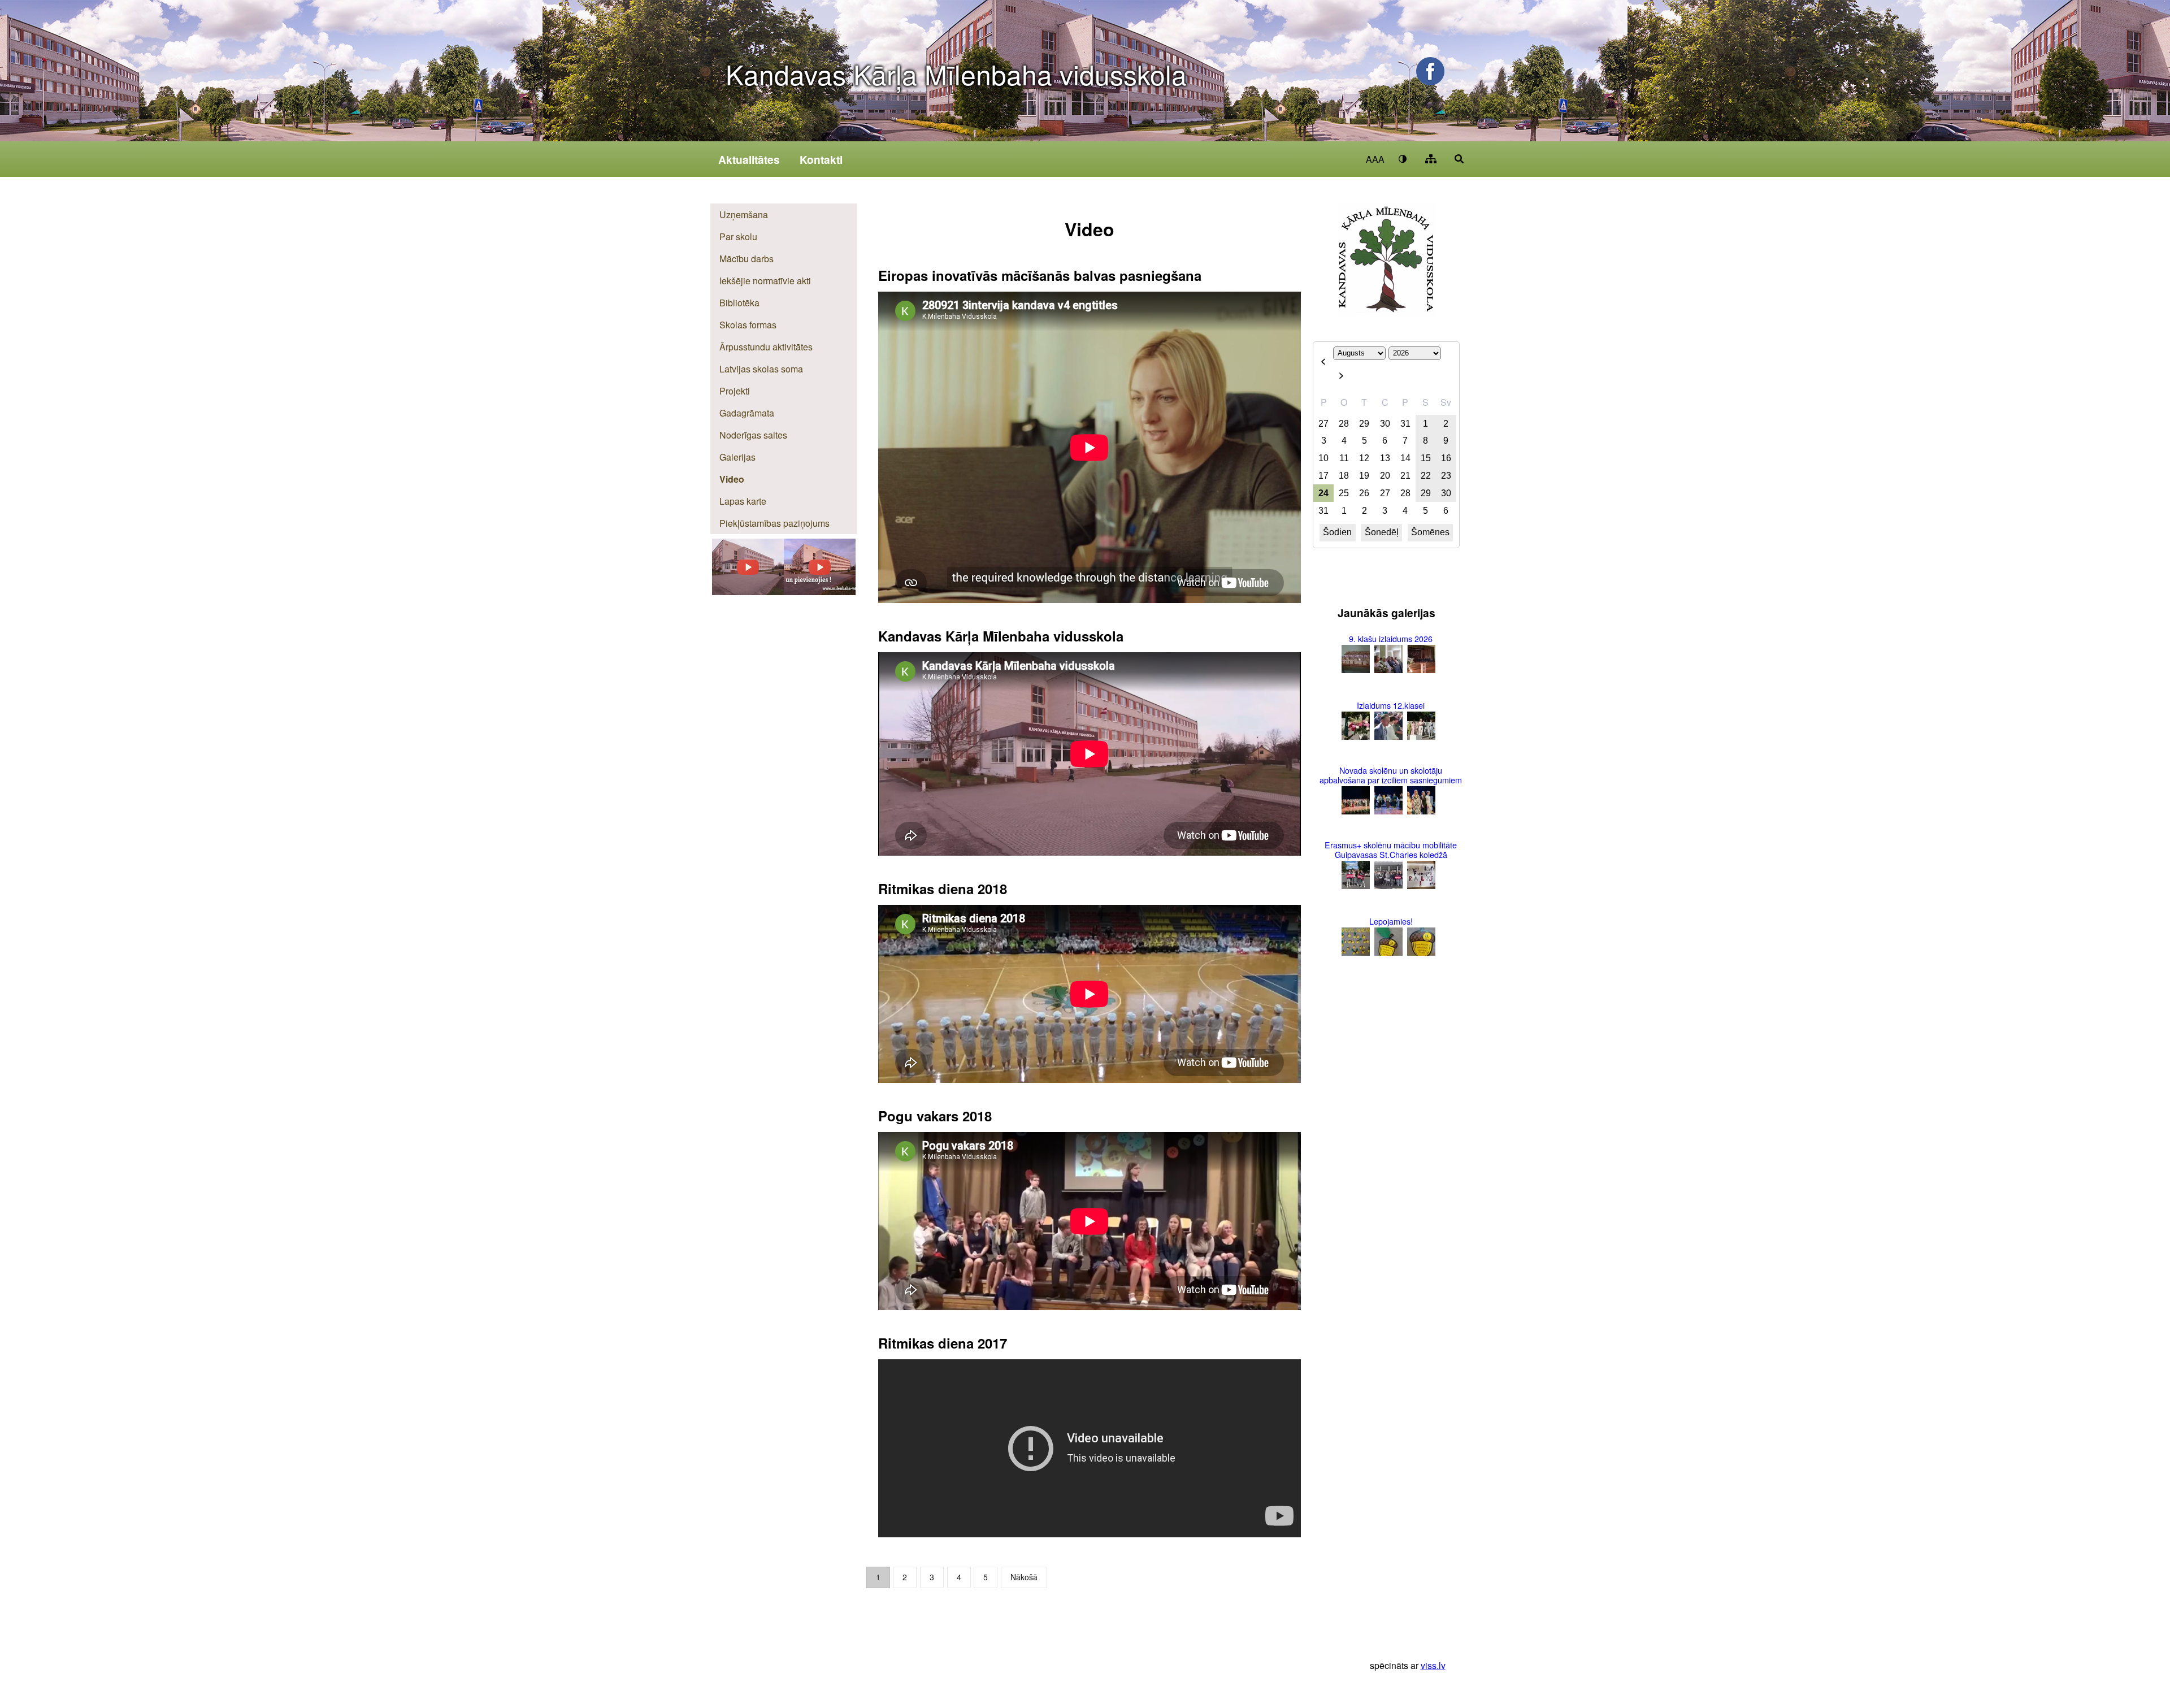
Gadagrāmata (747, 413)
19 (1364, 476)
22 (1426, 476)
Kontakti (821, 159)
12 (1364, 458)
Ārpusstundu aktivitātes (766, 347)
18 (1344, 476)
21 (1405, 476)
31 (1405, 424)
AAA (1375, 159)
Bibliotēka (739, 303)
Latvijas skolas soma (761, 369)
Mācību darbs (747, 259)
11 (1344, 458)
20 (1385, 476)
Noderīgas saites (753, 435)
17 (1323, 476)
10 (1323, 458)
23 (1446, 476)
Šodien (1337, 532)
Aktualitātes (749, 159)
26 (1364, 493)
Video (732, 479)
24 (1323, 493)
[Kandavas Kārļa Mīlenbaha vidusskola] (820, 591)
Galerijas (737, 457)
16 (1446, 458)
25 (1344, 493)
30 (1385, 424)
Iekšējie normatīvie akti (765, 281)
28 (1344, 424)
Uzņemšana (744, 214)
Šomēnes (1430, 532)
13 (1385, 458)
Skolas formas (748, 325)
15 (1426, 458)
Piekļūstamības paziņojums (774, 523)
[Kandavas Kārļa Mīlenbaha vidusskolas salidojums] (748, 591)
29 (1364, 424)
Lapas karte (743, 501)
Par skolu (738, 237)
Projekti (735, 391)
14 (1405, 458)
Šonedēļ (1382, 532)
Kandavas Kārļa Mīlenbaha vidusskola (956, 74)
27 (1323, 424)
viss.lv (1433, 1665)
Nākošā (1024, 1577)
